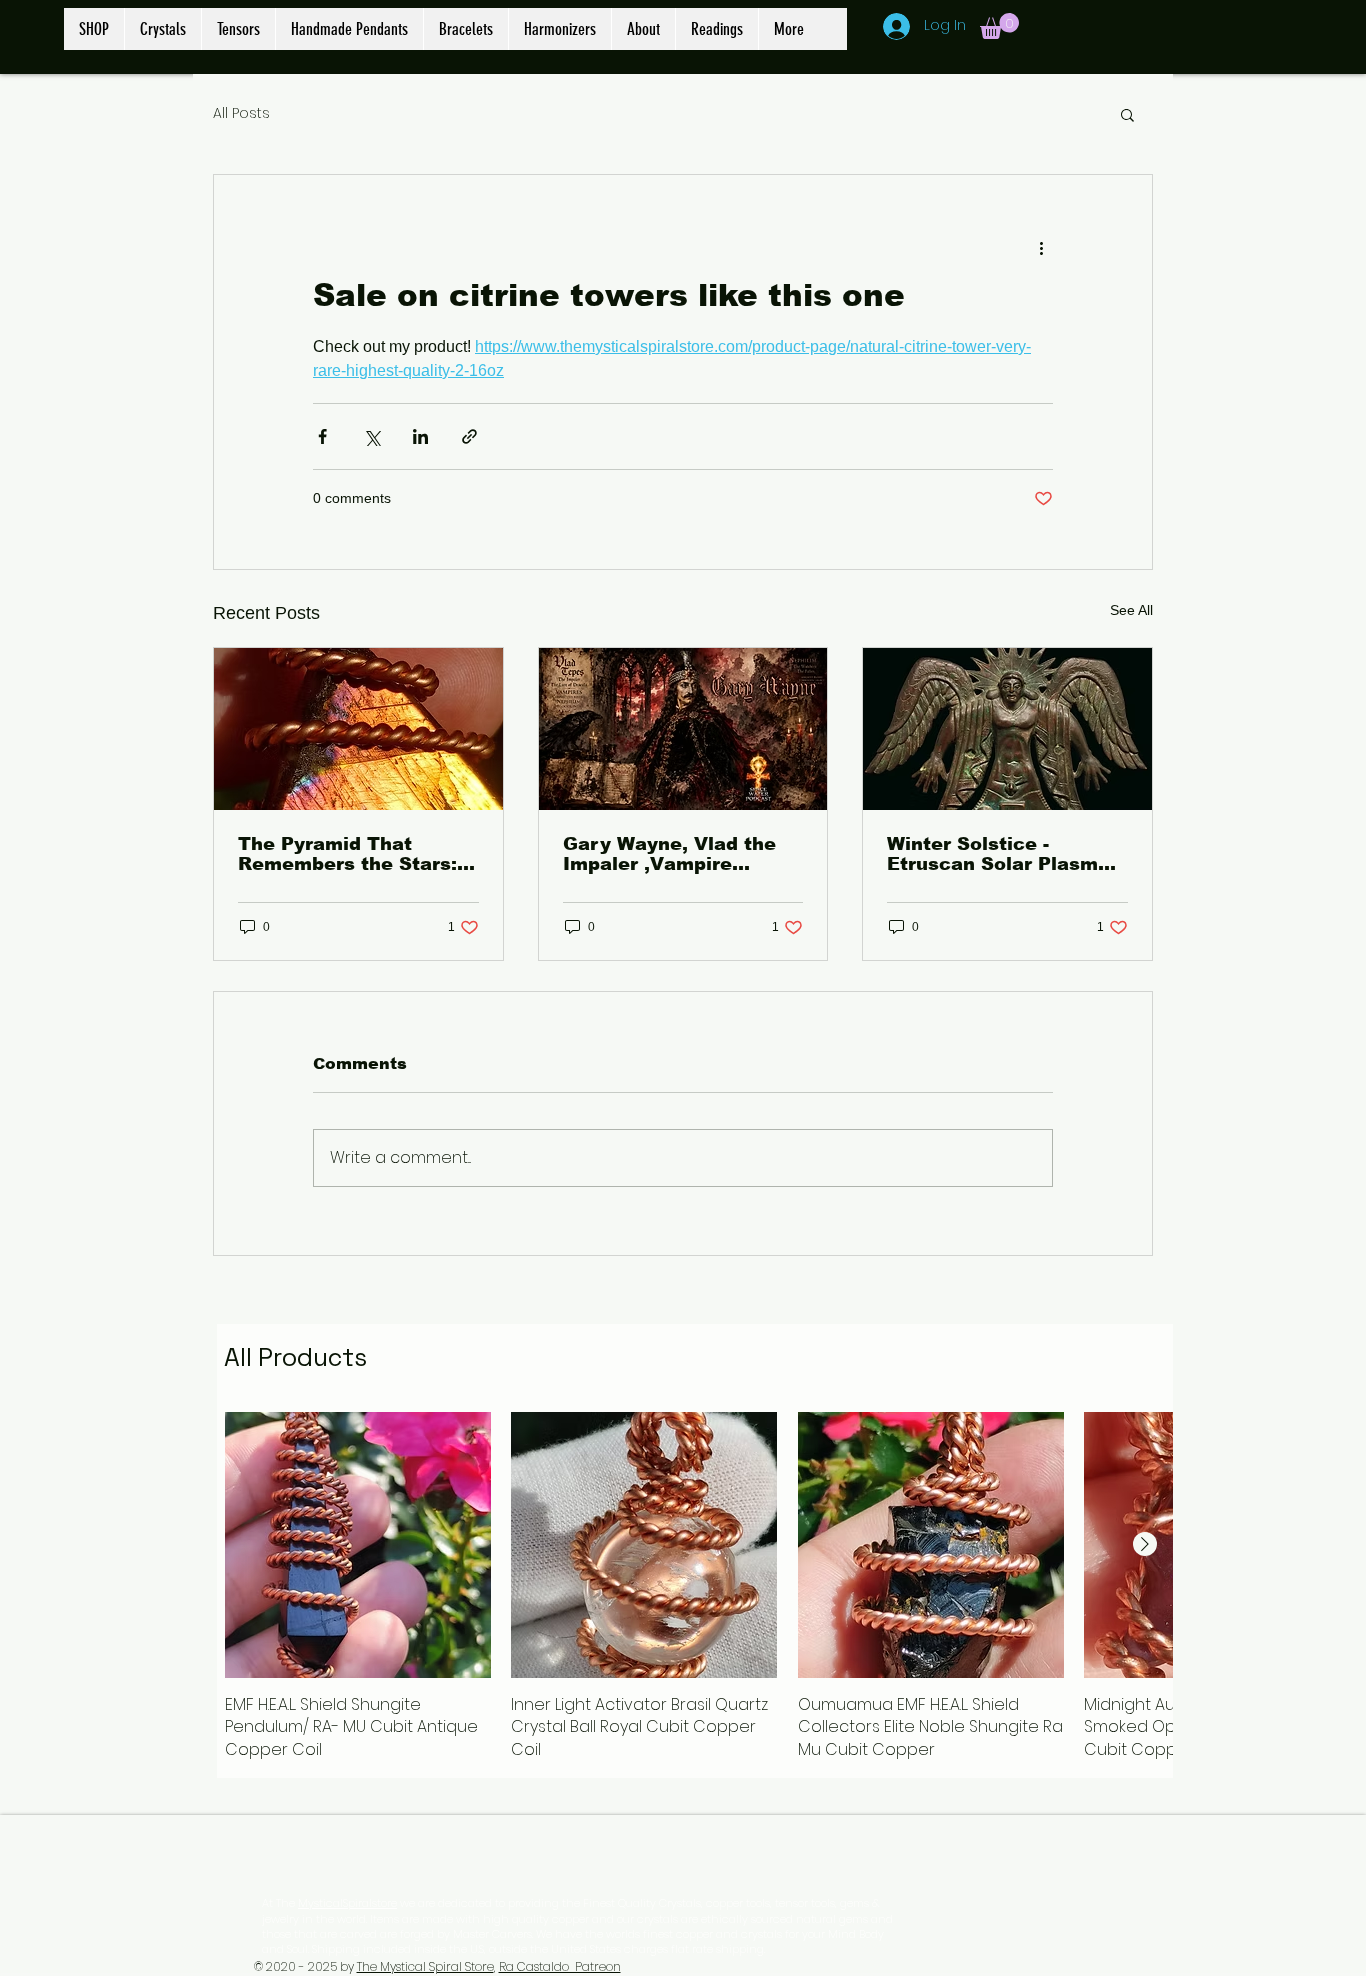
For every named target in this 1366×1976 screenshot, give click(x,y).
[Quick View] (358, 1545)
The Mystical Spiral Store (425, 1966)
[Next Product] (1145, 1544)
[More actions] (1041, 247)
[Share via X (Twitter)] (371, 436)
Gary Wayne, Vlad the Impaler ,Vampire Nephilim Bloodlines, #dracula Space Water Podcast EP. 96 (671, 854)
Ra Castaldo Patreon (560, 1966)
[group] (695, 1587)
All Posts (241, 113)
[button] (999, 26)
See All (1131, 610)
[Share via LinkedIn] (420, 436)
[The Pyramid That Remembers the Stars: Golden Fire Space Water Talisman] (358, 729)
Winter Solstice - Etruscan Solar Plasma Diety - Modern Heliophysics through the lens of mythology (998, 854)
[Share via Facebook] (322, 436)
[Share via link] (469, 436)
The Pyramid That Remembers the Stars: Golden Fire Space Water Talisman (347, 854)
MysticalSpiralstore (347, 1903)
